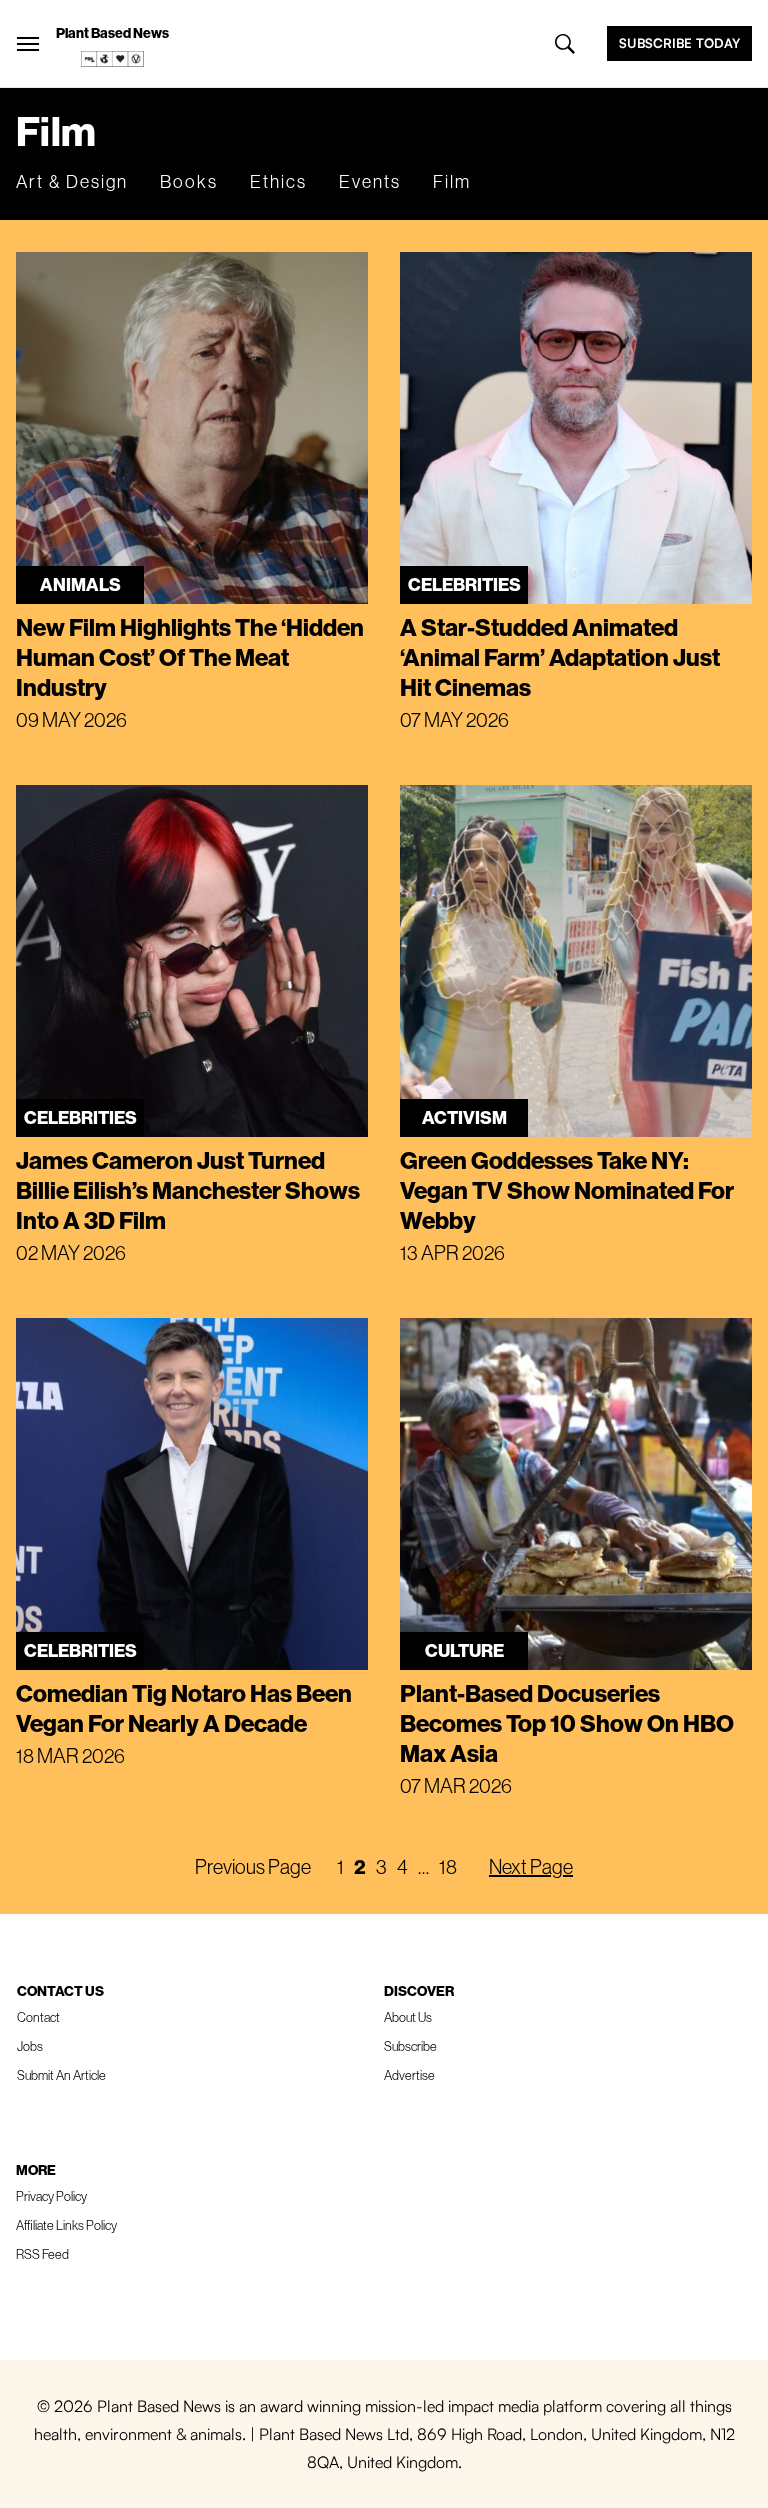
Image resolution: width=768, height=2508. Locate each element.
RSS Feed (42, 2254)
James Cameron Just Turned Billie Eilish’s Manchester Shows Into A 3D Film (188, 1190)
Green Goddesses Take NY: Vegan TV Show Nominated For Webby (567, 1190)
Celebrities (464, 584)
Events (370, 181)
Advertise (409, 2075)
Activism (464, 1117)
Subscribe (410, 2046)
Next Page (531, 1866)
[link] (113, 59)
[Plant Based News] (28, 44)
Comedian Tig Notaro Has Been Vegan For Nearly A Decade (184, 1708)
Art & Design (72, 181)
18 (448, 1866)
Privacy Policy (51, 2196)
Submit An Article (61, 2075)
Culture (464, 1650)
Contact (38, 2017)
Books (189, 181)
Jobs (30, 2046)
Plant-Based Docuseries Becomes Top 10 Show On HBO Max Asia (567, 1723)
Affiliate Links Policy (66, 2225)
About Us (408, 2017)
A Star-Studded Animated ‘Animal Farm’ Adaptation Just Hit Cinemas (560, 657)
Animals (80, 584)
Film (452, 181)
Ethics (278, 181)
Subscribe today (679, 43)
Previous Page (253, 1866)
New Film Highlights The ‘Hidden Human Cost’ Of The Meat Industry (190, 657)
